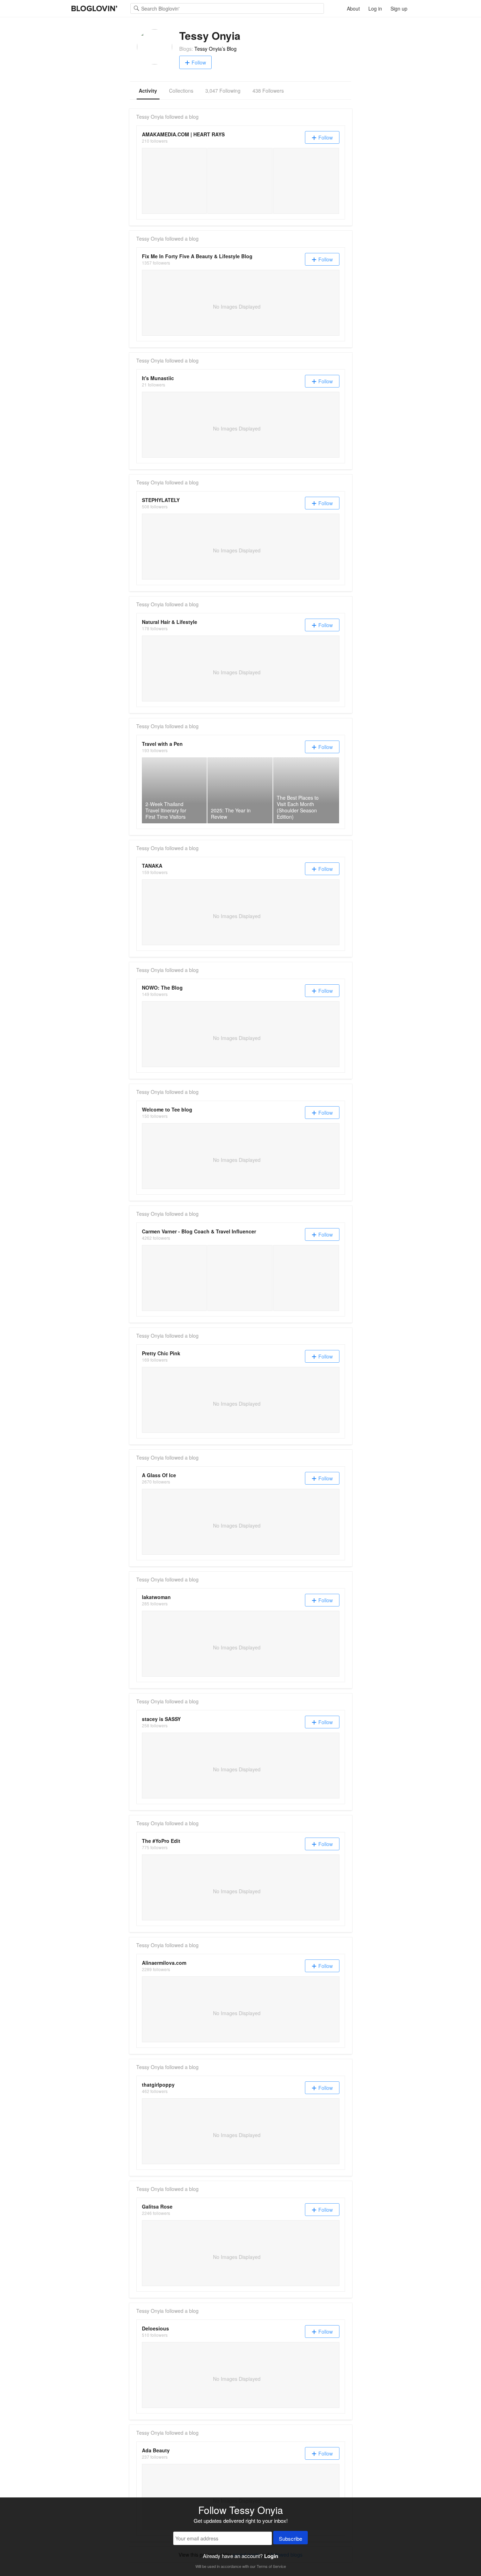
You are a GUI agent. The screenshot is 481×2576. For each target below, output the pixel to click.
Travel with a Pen (162, 744)
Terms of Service (271, 2566)
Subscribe (291, 2538)
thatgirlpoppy (158, 2085)
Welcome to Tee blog (167, 1109)
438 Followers (268, 91)
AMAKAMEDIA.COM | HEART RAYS (183, 134)
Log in (375, 8)
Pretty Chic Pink (161, 1353)
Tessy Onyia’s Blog (215, 49)
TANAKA (152, 866)
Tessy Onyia (150, 117)
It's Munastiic (158, 378)
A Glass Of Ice (159, 1475)
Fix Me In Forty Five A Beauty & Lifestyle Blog (197, 256)
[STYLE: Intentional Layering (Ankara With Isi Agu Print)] (240, 181)
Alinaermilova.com (164, 1963)
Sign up (399, 8)
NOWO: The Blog (162, 987)
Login (271, 2556)
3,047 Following (223, 91)
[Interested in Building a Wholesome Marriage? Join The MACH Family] (306, 181)
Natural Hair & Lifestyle (170, 622)
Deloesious (155, 2328)
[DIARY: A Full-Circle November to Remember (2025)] (174, 181)
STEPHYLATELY (161, 500)
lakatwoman (156, 1597)
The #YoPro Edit (161, 1841)
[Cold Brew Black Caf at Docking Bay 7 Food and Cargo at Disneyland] (306, 1278)
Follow (199, 62)
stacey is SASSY (161, 1719)
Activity (148, 91)
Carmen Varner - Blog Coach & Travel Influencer (199, 1231)
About (353, 8)
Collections (181, 91)
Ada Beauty (156, 2450)
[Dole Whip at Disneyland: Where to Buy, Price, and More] (240, 1278)
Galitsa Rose (157, 2206)
